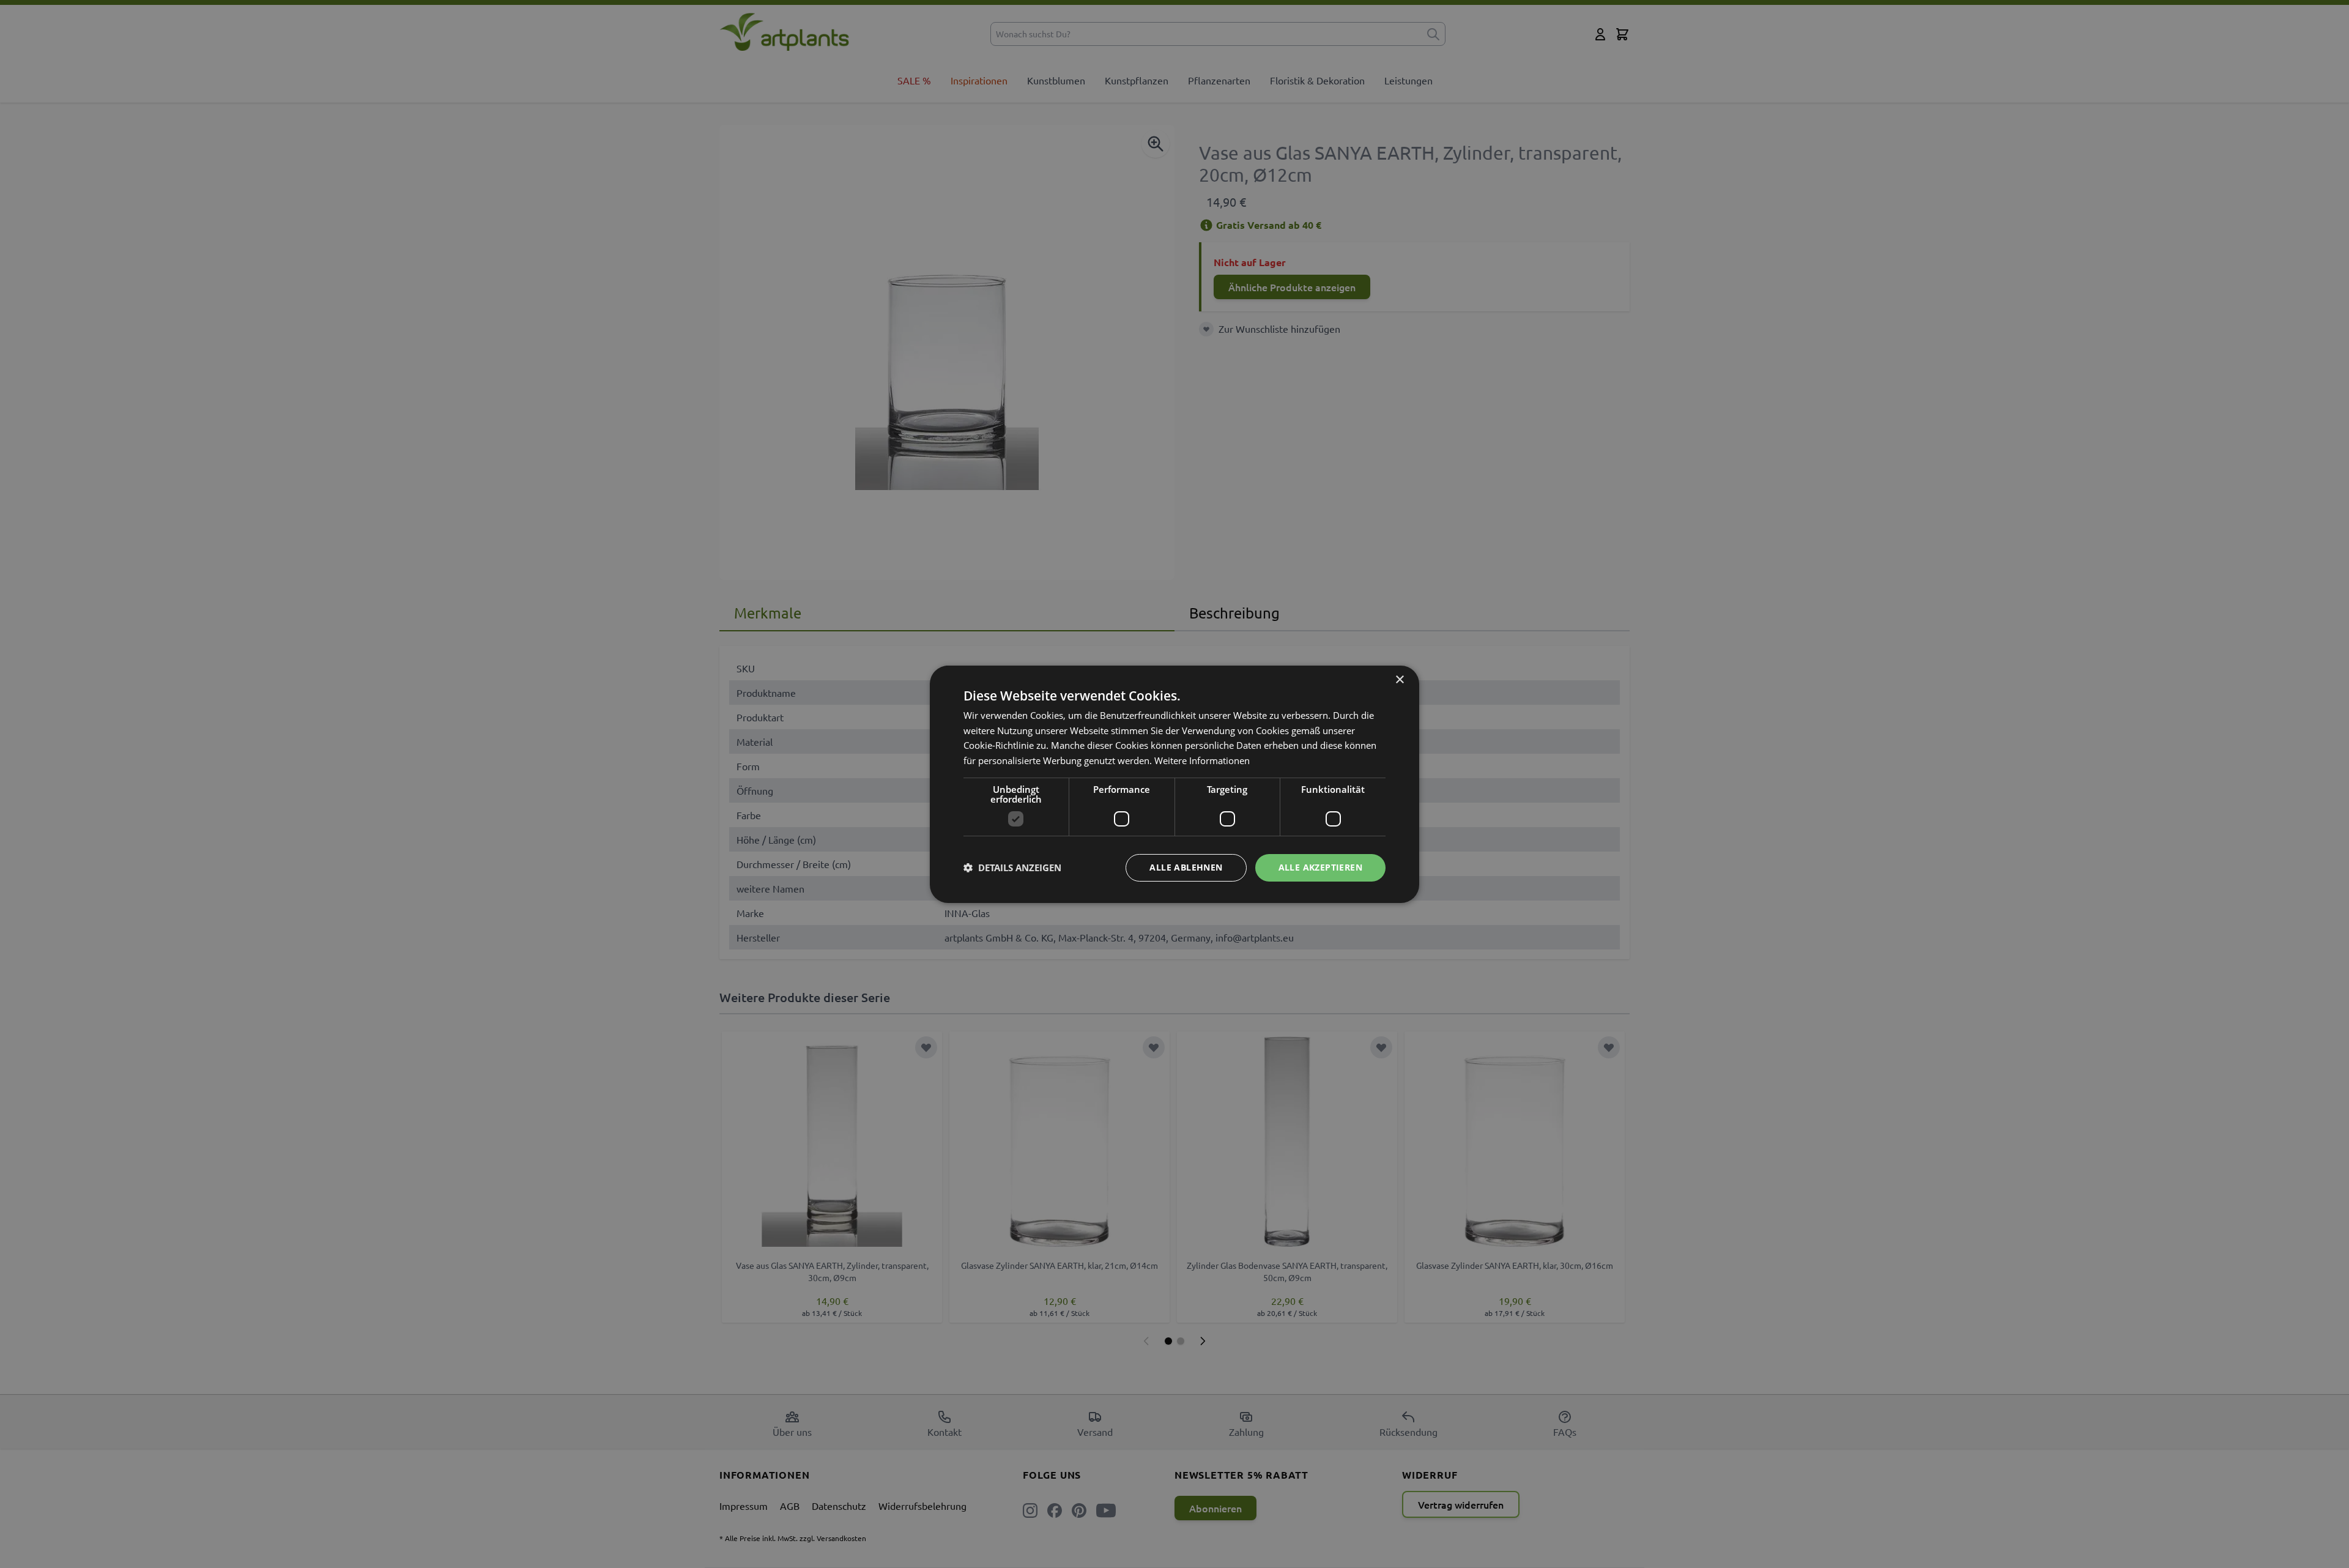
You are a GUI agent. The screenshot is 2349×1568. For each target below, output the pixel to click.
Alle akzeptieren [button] (1320, 867)
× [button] (1399, 679)
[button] (1012, 868)
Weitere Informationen (1202, 760)
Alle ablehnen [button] (1186, 867)
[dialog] (1174, 784)
